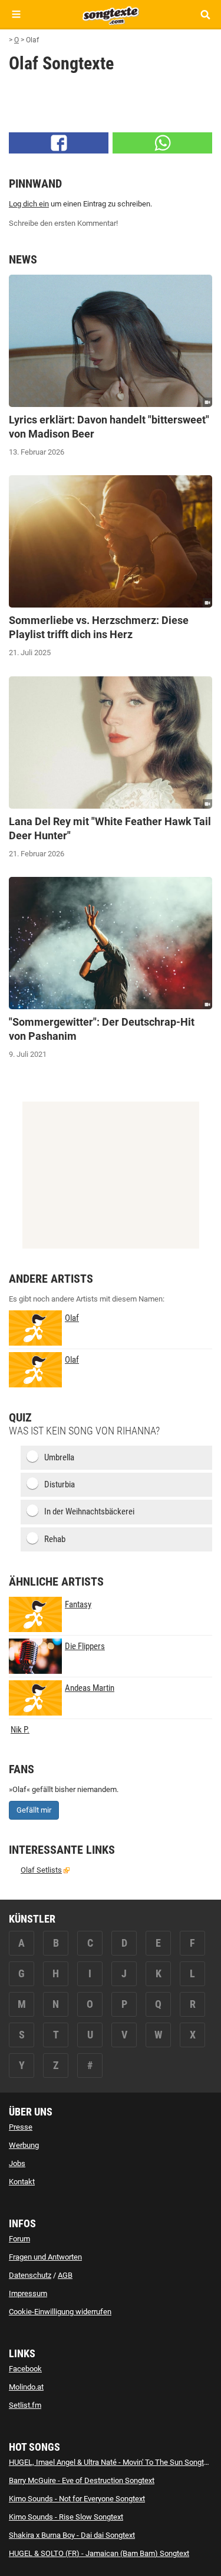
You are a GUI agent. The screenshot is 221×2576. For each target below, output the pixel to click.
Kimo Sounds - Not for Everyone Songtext (77, 2499)
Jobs (17, 2163)
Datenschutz (30, 2275)
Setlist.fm (25, 2405)
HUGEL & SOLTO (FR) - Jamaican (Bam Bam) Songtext (99, 2553)
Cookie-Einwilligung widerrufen (60, 2312)
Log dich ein (29, 204)
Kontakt (22, 2182)
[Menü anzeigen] (16, 14)
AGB (65, 2275)
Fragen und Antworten (45, 2257)
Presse (21, 2127)
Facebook (25, 2369)
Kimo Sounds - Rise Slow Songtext (66, 2517)
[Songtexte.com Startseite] (111, 14)
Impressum (28, 2293)
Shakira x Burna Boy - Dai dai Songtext (72, 2535)
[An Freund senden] (162, 143)
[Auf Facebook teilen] (59, 143)
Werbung (24, 2145)
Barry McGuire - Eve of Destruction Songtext (82, 2480)
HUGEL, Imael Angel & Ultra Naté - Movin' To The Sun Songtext (111, 2462)
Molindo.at (26, 2387)
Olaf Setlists (41, 1870)
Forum (19, 2239)
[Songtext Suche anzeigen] (205, 14)
